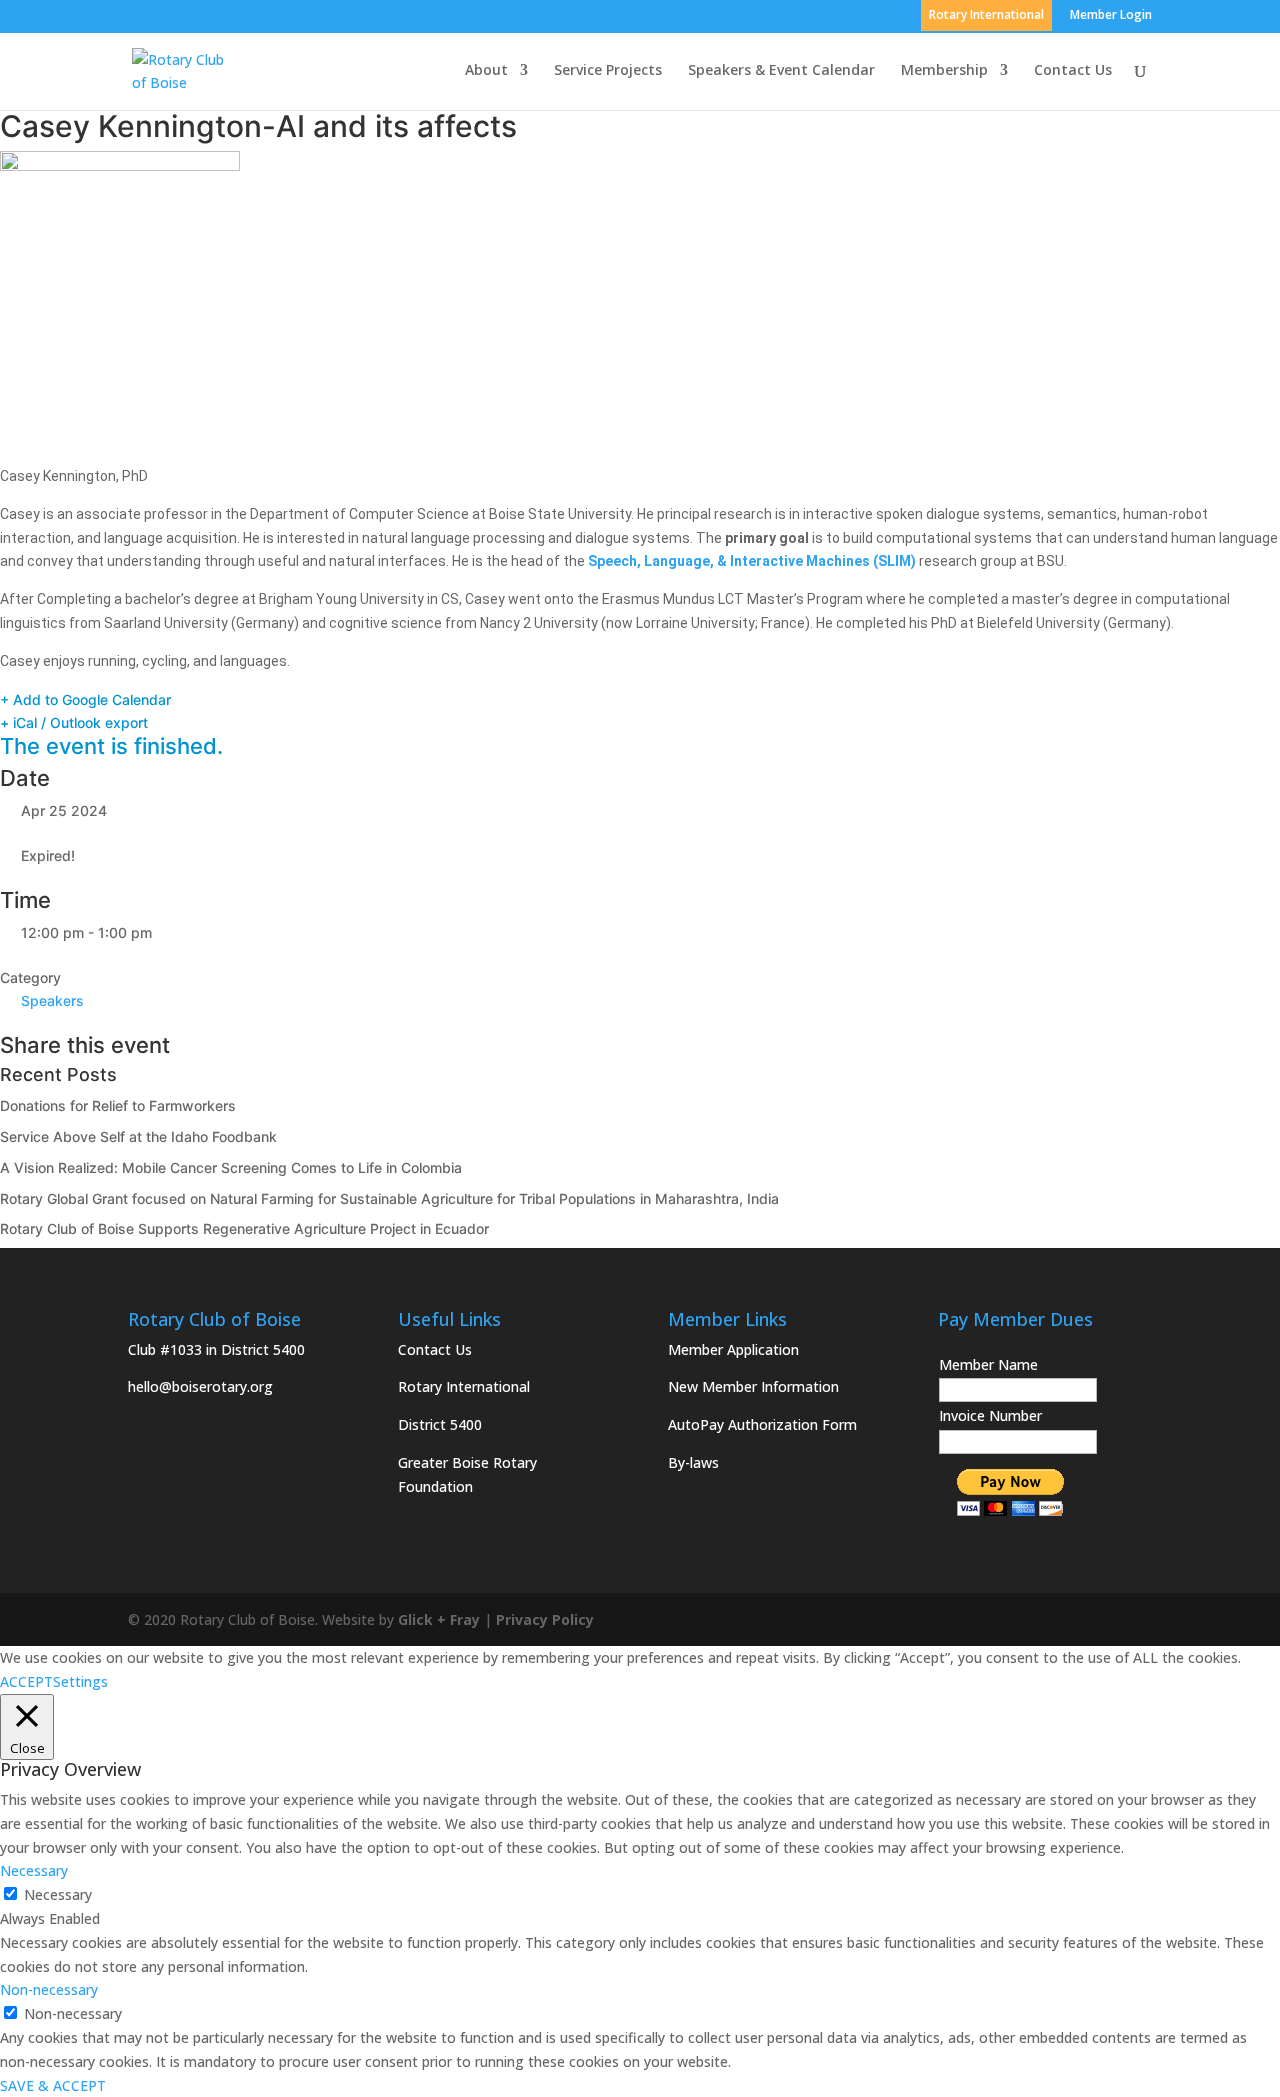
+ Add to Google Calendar (85, 699)
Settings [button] (80, 1681)
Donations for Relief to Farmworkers (118, 1105)
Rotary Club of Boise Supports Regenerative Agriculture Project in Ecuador (244, 1228)
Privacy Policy (545, 1619)
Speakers (52, 1000)
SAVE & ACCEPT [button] (53, 2085)
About (486, 71)
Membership (944, 71)
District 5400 (440, 1424)
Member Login (1111, 16)
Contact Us (1073, 71)
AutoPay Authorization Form (762, 1424)
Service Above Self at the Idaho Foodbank (138, 1136)
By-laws (693, 1462)
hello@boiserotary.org (200, 1386)
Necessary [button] (34, 1870)
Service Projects (608, 71)
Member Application (733, 1349)
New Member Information (753, 1386)
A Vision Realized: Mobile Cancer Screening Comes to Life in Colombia (231, 1167)
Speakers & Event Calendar (781, 71)
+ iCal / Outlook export (74, 722)
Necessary (58, 1894)
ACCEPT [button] (26, 1681)
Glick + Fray (439, 1619)
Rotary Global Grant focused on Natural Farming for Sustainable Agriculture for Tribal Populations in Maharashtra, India (389, 1198)
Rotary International (464, 1386)
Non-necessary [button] (49, 1989)
